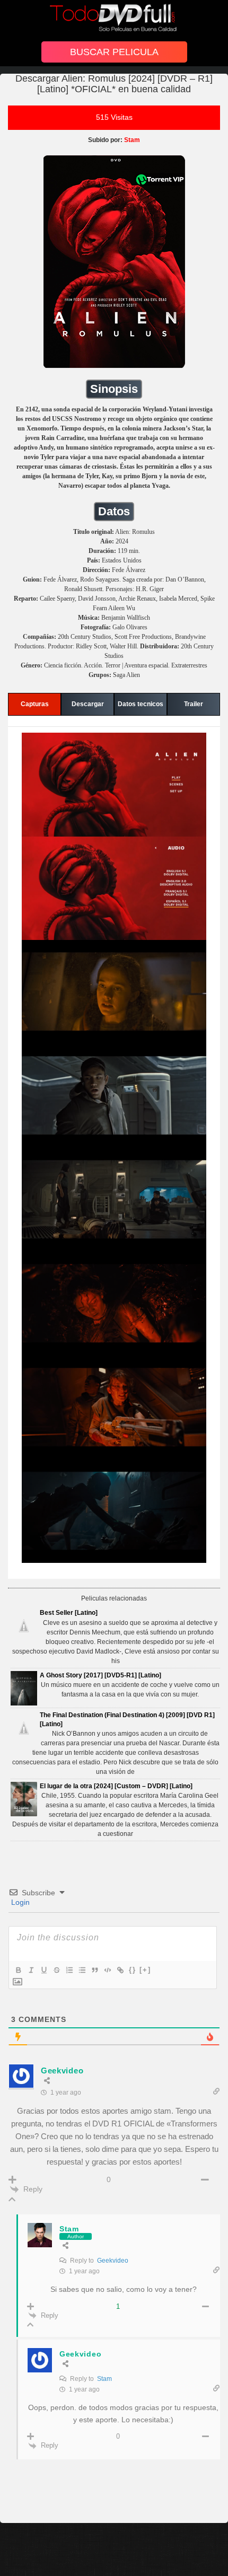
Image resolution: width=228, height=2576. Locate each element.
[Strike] (56, 1970)
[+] (145, 1970)
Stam (104, 2379)
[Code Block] (107, 1970)
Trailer (194, 704)
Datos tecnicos (141, 704)
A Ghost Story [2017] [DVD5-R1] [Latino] (100, 1675)
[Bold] (18, 1970)
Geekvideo (113, 2261)
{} (133, 1970)
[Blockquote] (94, 1970)
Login (19, 1902)
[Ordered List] (69, 1970)
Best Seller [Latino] (69, 1613)
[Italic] (31, 1970)
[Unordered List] (82, 1970)
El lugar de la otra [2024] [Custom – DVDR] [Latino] (116, 1786)
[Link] (120, 1970)
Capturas (35, 704)
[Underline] (43, 1970)
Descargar (88, 704)
